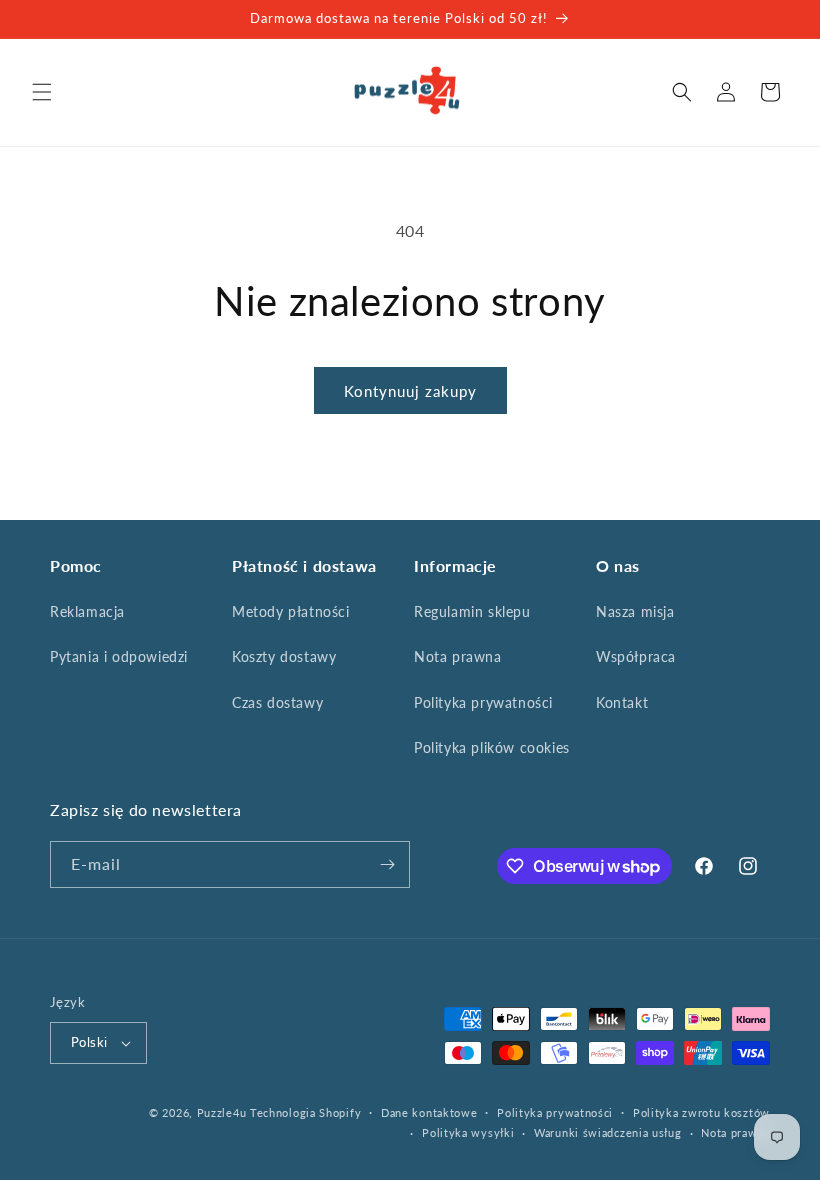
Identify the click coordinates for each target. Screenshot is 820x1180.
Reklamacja (87, 611)
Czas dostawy (277, 702)
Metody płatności (291, 611)
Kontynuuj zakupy (410, 391)
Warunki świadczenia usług (608, 1132)
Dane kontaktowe (429, 1112)
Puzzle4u (222, 1112)
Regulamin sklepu (472, 611)
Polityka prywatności (483, 702)
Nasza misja (635, 611)
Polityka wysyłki (468, 1132)
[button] (42, 92)
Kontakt (622, 702)
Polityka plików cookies (492, 747)
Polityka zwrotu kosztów (701, 1112)
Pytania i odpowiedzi (119, 656)
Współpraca (636, 656)
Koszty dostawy (284, 656)
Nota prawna (458, 656)
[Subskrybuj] (387, 864)
